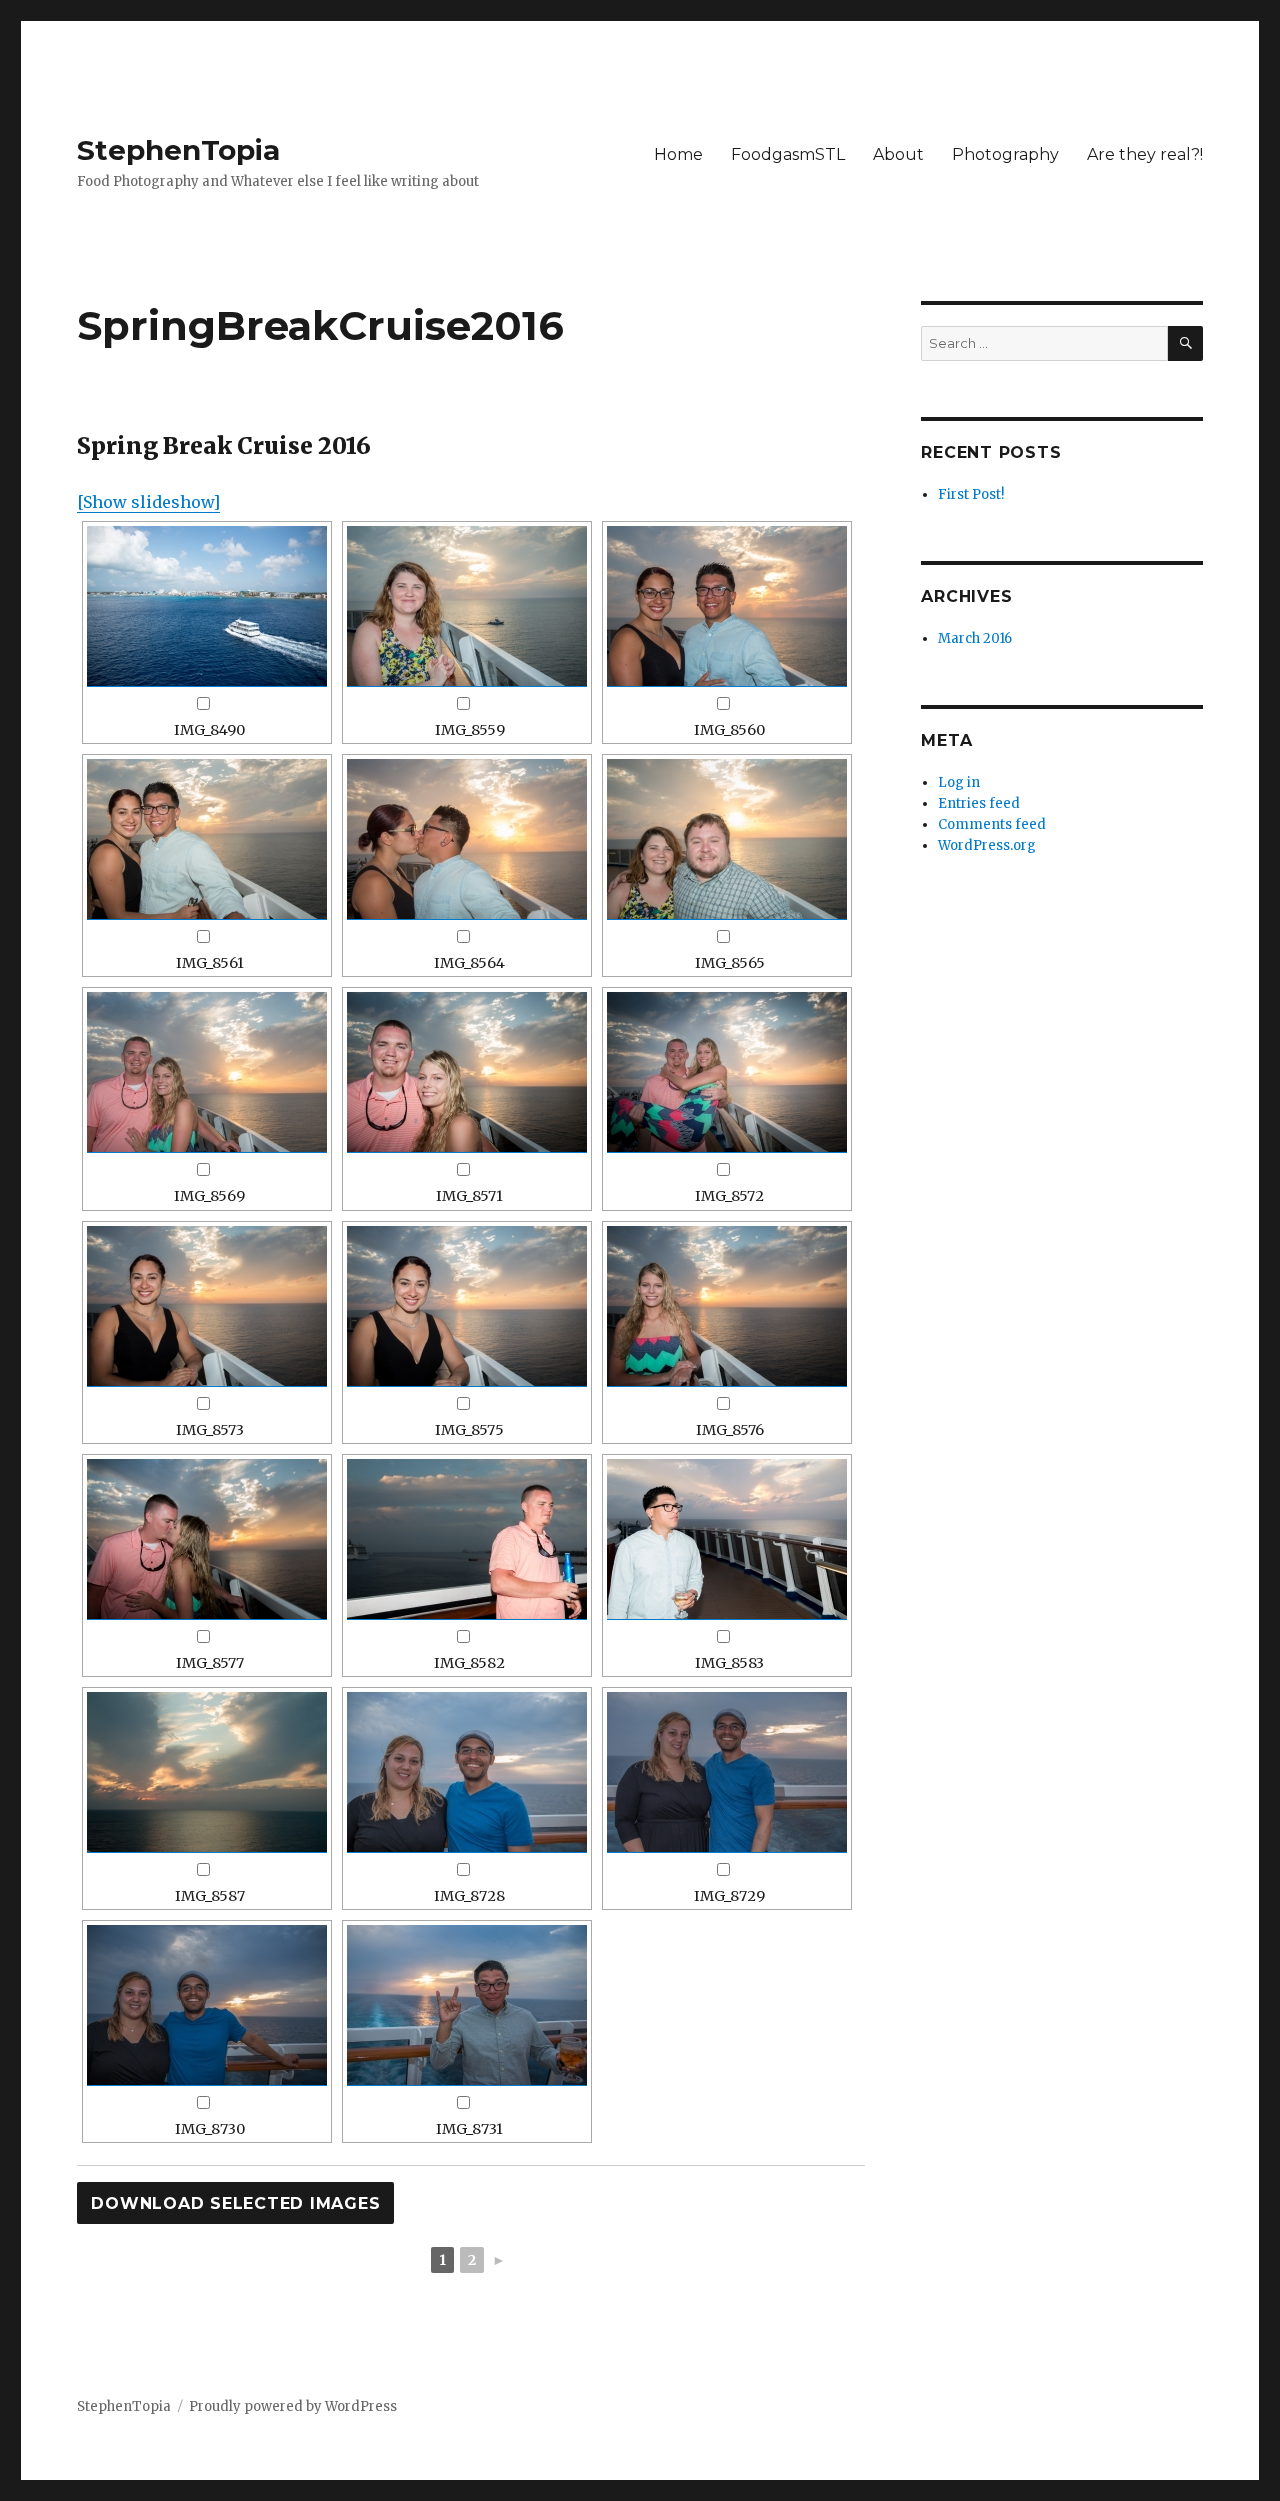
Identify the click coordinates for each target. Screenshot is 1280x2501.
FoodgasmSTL (788, 154)
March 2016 (975, 638)
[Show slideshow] (148, 502)
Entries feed (979, 803)
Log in (959, 782)
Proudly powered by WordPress (293, 2406)
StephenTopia (178, 150)
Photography (1005, 154)
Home (678, 154)
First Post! (971, 494)
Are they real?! (1145, 154)
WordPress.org (987, 845)
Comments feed (992, 824)
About (898, 154)
